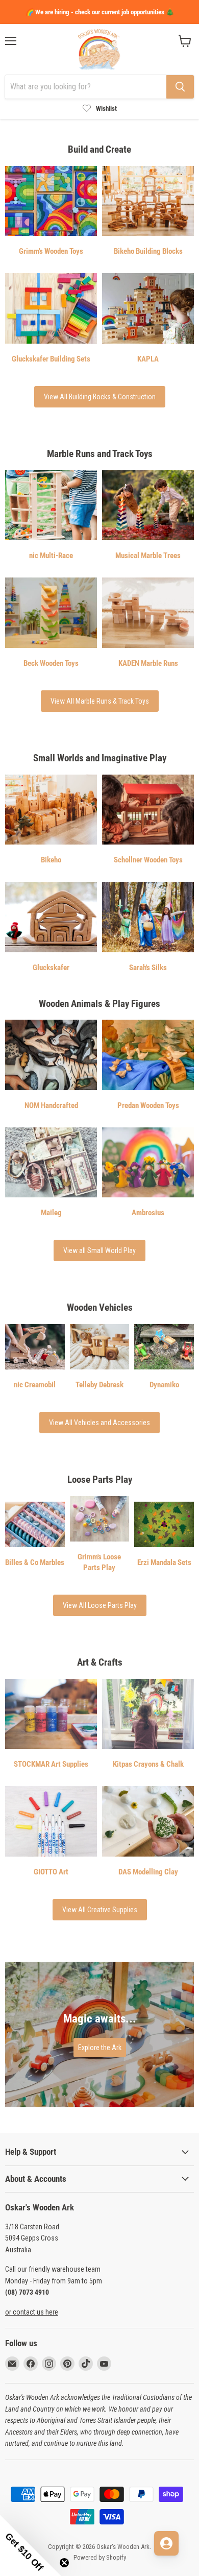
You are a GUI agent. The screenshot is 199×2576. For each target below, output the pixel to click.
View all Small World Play (99, 1250)
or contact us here (32, 2312)
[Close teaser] (64, 2563)
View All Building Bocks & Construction (100, 397)
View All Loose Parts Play (100, 1605)
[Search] (180, 87)
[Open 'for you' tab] (166, 2543)
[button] (31, 2545)
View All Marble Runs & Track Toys (100, 701)
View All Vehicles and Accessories (99, 1423)
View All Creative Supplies (100, 1910)
